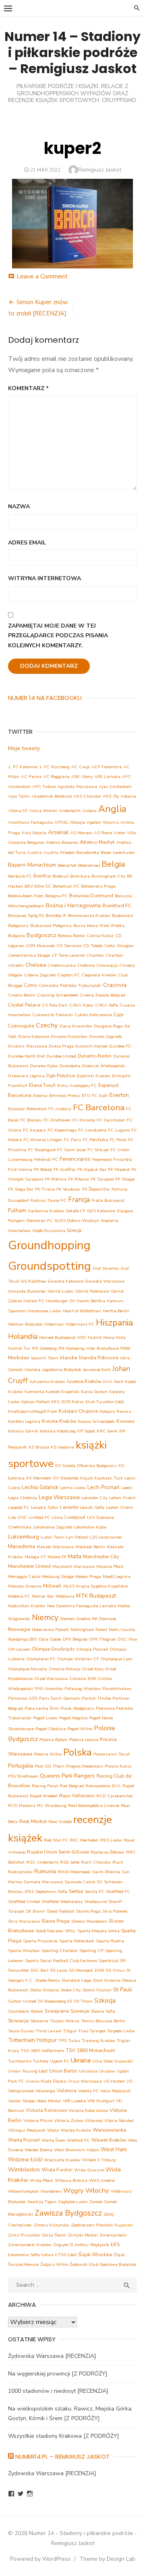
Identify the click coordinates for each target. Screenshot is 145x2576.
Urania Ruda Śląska (46, 2081)
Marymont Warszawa (74, 1566)
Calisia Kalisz (100, 936)
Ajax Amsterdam (115, 787)
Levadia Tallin (45, 1507)
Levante (69, 1507)
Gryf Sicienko (106, 1268)
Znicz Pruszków (24, 2235)
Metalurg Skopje (58, 1576)
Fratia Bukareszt (108, 1200)
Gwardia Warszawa (105, 1281)
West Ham (114, 2149)
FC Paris (72, 1140)
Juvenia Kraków (84, 1381)
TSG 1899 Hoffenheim (42, 2051)
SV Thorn (83, 2001)
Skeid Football (60, 1911)
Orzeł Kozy (93, 1669)
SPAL (70, 1931)
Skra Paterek (115, 1911)
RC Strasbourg (52, 1806)
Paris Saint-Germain (60, 1698)
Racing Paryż (45, 1786)
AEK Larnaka (107, 776)
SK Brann (35, 1911)
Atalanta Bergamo (26, 842)
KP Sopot (86, 1431)
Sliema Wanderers (89, 1921)
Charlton (95, 955)
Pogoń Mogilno (73, 1718)
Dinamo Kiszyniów (69, 1036)
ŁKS (115, 2244)
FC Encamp (84, 1120)
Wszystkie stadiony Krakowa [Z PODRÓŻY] (64, 2436)
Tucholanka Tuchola (28, 2061)
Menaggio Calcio (24, 1576)
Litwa (57, 1517)
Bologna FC (56, 896)
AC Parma (31, 776)
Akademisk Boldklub (52, 796)
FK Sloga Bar (21, 1189)
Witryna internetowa (45, 578)
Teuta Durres (21, 2031)
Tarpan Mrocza (65, 2021)
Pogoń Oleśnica (51, 1729)
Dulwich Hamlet (91, 1046)
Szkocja (105, 2001)
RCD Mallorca (22, 1806)
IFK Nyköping (71, 1348)
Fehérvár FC (46, 1159)
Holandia (23, 1336)
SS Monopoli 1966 (86, 1970)
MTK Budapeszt (96, 1596)
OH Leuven (19, 1649)
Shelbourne (95, 1902)
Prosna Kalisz (118, 1766)
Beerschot (67, 865)
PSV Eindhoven (23, 1776)
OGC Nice (127, 1639)
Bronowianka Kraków (89, 916)
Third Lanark (49, 2031)
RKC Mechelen (84, 1840)
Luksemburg (24, 1537)
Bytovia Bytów (71, 936)
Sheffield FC (118, 1892)
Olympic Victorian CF (78, 1659)
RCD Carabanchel (114, 1796)
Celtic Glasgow (119, 946)
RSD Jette (70, 1862)
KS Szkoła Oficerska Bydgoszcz (86, 1466)
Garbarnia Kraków (46, 1211)
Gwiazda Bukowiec (27, 1291)
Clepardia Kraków (99, 975)
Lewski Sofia (92, 1507)
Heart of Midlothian (82, 1311)
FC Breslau (31, 1120)
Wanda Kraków (76, 2130)
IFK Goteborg (44, 1348)
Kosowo (125, 1421)
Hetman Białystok (25, 1324)
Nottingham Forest (89, 1630)
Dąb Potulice (61, 1075)
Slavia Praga (56, 1921)
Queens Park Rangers (67, 1776)
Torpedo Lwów (121, 2031)
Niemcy (45, 1617)
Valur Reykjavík (116, 2091)
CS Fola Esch (55, 1005)
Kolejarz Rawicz (115, 1411)
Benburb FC (20, 876)
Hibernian (54, 1324)
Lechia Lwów (73, 1488)
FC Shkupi (98, 1150)
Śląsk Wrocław (95, 2254)
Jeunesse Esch (97, 1370)
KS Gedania (62, 1447)
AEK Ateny (82, 776)
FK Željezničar (96, 1189)
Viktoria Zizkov (69, 2121)
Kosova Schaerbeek (96, 1421)
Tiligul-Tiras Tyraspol (84, 2031)
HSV (82, 1337)
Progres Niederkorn (85, 1766)
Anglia (112, 809)
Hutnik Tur (19, 1348)
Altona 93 (18, 811)
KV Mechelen (39, 1478)
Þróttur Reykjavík (92, 2245)
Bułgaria (17, 936)
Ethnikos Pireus (65, 1096)
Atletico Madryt (97, 842)
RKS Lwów (111, 1840)
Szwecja (80, 2011)
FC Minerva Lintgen (43, 1140)
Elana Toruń (42, 1085)
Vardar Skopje (22, 2101)
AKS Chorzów (87, 796)
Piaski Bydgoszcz (77, 1708)
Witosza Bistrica (71, 2180)
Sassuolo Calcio (80, 1882)
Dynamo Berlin (95, 1056)
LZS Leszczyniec (106, 1537)
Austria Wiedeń (59, 852)
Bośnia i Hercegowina (73, 905)
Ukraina (81, 2060)
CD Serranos (69, 946)
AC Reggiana (56, 776)
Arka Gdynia (34, 833)
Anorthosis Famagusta (30, 822)
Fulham (17, 1210)
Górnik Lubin (61, 1291)
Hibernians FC (80, 1324)
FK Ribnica (56, 1179)
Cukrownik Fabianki (53, 1015)
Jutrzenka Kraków (47, 1382)
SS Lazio (59, 1970)
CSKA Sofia (107, 1005)
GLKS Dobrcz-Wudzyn (77, 1220)
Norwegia (19, 1629)
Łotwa (48, 2255)
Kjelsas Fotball (35, 1402)
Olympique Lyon (117, 1659)
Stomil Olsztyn (97, 1990)
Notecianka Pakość (50, 1630)
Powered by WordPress (40, 2559)
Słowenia (39, 2021)
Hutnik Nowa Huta (107, 1337)
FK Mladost (119, 1169)
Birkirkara (80, 876)
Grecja (74, 1230)
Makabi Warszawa (55, 1547)
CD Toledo (93, 946)
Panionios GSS (23, 1698)
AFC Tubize (44, 787)
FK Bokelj (43, 1169)
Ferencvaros (75, 1159)
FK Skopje (125, 1179)
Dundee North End (26, 1056)
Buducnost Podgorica (51, 926)
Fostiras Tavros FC (49, 1200)
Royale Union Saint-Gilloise (58, 1852)
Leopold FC (19, 1507)
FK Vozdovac (68, 1189)
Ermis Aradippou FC (77, 1085)
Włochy (97, 2190)
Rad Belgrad (72, 1786)
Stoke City (70, 1990)
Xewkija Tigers (42, 2202)
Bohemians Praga (98, 886)
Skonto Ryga (88, 1911)
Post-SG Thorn (50, 1766)
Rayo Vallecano (77, 1795)
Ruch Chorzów (96, 1862)
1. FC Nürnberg (54, 767)
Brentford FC (117, 905)
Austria (34, 852)
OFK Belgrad (75, 1639)
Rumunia (45, 1871)
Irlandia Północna (99, 1358)
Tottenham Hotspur (32, 2040)
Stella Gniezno (44, 1990)
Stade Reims (47, 1980)
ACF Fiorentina (107, 767)
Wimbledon (24, 2169)
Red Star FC (56, 1840)
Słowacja (18, 2020)
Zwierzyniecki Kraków (30, 2245)
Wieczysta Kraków (62, 2160)
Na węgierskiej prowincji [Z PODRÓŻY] (58, 2374)
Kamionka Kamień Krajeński (52, 1392)
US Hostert (114, 2081)
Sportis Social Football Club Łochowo (61, 1961)
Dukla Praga (61, 1046)
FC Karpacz (34, 1130)
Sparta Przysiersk (40, 1941)
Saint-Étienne (106, 1872)
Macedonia (22, 1546)
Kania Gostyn (94, 1392)
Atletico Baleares (62, 842)
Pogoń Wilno (80, 1729)
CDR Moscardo (40, 946)
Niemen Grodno (75, 1619)
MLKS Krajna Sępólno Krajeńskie (95, 1586)
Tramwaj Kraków (98, 2041)
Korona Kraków (59, 1421)
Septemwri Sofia (51, 1892)
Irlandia (69, 1358)
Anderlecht (70, 811)
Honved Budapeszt (57, 1337)
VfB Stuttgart (101, 2101)
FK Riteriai (79, 1179)
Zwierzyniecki (113, 2235)
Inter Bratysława (103, 1348)
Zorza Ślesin (54, 2235)
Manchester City (101, 1556)
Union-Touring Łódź (28, 2071)
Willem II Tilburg (99, 2160)
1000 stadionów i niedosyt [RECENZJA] (58, 2391)
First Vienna (20, 1169)
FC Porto (118, 1140)
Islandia (32, 1370)
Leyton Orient (119, 1507)
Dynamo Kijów (44, 1066)
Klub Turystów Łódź (105, 1402)
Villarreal (94, 2121)
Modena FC (19, 1596)
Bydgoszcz (41, 935)
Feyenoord (102, 1159)
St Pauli (123, 1990)
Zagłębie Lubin (73, 2202)
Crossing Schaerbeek (58, 995)
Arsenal (58, 832)
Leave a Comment (42, 276)
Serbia (76, 1891)
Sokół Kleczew (49, 1931)
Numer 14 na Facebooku (45, 698)
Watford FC (78, 2140)
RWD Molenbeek (74, 1872)
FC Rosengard (42, 1150)
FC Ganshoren (111, 1120)
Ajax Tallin (19, 796)
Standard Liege (76, 1980)
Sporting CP (91, 1951)
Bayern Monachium (32, 865)
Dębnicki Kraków (93, 1076)
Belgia (113, 864)
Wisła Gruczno (89, 2170)
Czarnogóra (21, 1026)
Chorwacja (107, 965)
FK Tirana (45, 1189)
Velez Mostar (49, 2101)
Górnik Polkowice (92, 1291)
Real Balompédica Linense (94, 1806)
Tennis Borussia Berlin (103, 2021)
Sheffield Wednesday (62, 1902)
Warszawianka (109, 2130)
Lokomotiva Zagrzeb (53, 1527)
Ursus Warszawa (85, 2081)
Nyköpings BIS (22, 1639)
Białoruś (60, 876)
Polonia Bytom (53, 1740)
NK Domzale (104, 1619)
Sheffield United (24, 1902)
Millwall (52, 1586)
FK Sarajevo (102, 1179)
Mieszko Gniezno (25, 1586)
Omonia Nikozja (65, 1669)
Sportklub (108, 1961)
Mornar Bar (43, 1596)
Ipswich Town (45, 1358)
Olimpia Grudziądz (53, 1649)
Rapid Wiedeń (44, 1796)
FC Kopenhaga (62, 1130)
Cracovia (115, 985)
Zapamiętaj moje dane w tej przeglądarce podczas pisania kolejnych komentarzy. (58, 636)
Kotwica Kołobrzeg (58, 1431)
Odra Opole (50, 1639)
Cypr (119, 1014)
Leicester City (94, 1498)
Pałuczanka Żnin (42, 1708)
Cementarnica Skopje (29, 955)
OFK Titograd (102, 1639)
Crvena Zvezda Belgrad (103, 995)
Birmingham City (108, 876)
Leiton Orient (122, 1498)
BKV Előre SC (38, 886)
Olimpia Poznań (92, 1649)
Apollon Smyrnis (103, 822)
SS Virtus (115, 1970)
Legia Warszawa (59, 1497)
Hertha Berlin (116, 1311)
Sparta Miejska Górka (98, 1931)
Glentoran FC (39, 1220)
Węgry (74, 2190)
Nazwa (19, 506)
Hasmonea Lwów (45, 1311)
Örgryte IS (63, 2245)
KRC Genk (107, 1431)
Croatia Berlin (22, 995)
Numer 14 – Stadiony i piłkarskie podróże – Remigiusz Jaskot (72, 52)
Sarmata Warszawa (43, 1882)
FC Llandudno (92, 1130)
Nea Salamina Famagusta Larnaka (82, 1606)
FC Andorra (60, 1109)
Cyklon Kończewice (93, 1015)
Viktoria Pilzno (38, 2121)
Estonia (40, 1096)
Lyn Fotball (77, 1537)
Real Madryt (33, 1821)
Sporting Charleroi (60, 1951)
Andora (89, 811)
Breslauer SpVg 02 (26, 916)
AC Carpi (81, 767)
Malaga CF (35, 1557)
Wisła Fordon (57, 2170)
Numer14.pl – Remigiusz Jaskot (62, 2456)
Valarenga (45, 2091)
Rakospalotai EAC (103, 1786)
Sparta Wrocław (24, 1951)
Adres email (27, 543)
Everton (119, 1095)
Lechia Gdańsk (40, 1487)
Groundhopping (49, 1245)
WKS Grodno (102, 2180)
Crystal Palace (24, 1005)
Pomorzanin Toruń (112, 1754)
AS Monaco (81, 833)
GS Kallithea (33, 1281)
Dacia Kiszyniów (76, 1026)
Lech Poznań (104, 1487)
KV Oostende (66, 1478)
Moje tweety (24, 748)
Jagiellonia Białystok (62, 1370)
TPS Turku (69, 2041)
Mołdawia (65, 1596)
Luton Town (53, 1537)
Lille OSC (18, 1517)
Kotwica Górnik (23, 1431)
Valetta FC (88, 2091)
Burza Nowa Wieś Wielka (99, 926)
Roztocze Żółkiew (108, 1852)
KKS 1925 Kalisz (67, 1402)
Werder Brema (38, 2150)
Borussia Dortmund (91, 895)
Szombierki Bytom (26, 2011)
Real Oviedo (60, 1822)
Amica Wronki (43, 811)
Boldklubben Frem (26, 896)
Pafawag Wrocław (83, 1689)
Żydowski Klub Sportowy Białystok (103, 2264)
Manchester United (29, 1566)
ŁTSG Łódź (66, 2255)
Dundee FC (120, 1046)
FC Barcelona (99, 1107)
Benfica (42, 876)
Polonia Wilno (48, 1754)
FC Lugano (119, 1130)
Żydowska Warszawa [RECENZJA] (52, 2356)
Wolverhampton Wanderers (35, 2191)
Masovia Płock (110, 1566)
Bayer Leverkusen (118, 852)
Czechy (47, 1025)
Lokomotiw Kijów (90, 1527)
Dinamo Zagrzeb (105, 1036)
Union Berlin (63, 2071)
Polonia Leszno (84, 1740)
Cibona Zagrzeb (40, 975)
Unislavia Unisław (97, 2071)
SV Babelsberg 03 (55, 2001)
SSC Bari (39, 1970)
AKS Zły (111, 796)
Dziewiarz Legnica (26, 1076)
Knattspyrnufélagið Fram (33, 1411)
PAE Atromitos (49, 1689)
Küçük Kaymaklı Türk (101, 1478)
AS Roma (103, 833)
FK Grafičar (65, 1169)
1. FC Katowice (23, 767)
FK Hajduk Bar (92, 1169)
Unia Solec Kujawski (113, 2061)
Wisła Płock (41, 2180)
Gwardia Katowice (65, 1281)
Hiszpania (114, 1323)
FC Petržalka (95, 1140)
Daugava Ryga (108, 1026)
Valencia (67, 2090)
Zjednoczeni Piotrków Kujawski (102, 2225)
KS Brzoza (39, 1447)
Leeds (127, 1488)
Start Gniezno (107, 1980)
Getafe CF (76, 1211)
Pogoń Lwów (45, 1718)
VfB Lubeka (74, 2101)
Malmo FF (57, 1557)
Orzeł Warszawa (51, 1679)
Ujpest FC (60, 2061)
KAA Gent (113, 1382)
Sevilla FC (94, 1892)
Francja (79, 1200)
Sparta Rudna (110, 1941)
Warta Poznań (24, 2140)
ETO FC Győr (95, 1096)
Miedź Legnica (117, 1576)
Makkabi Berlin (90, 1547)
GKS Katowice (101, 1211)
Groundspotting (50, 1266)
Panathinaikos (117, 1689)
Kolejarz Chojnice (78, 1411)
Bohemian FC (66, 886)
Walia (53, 2130)
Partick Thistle (96, 1698)
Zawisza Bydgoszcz (68, 2213)
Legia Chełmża (23, 1498)
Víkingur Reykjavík (27, 2130)
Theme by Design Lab (107, 2559)
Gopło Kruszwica (49, 1231)
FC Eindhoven (57, 1120)
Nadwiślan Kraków (27, 1606)
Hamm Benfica (91, 1301)
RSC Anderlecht (42, 1862)
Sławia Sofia (103, 2011)
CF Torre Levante (68, 955)
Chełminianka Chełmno (71, 965)
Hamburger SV (60, 1301)
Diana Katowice (34, 1036)
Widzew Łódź (25, 2160)
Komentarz (28, 388)
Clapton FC (68, 975)
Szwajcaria (57, 2011)
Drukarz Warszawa (28, 1046)
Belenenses (89, 865)
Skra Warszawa (24, 1921)
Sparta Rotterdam (77, 1941)
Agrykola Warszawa (77, 787)
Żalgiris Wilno (54, 2264)
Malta (75, 1556)
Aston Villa (125, 833)
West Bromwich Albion (77, 2150)
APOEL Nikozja (70, 822)
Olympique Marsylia (28, 1669)
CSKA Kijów (81, 1005)
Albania (128, 796)
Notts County (122, 1630)
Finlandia (123, 1159)
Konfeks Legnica (24, 1421)
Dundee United (61, 1056)
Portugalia (21, 1766)
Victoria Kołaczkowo (88, 2111)
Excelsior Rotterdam (27, 1109)
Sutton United (22, 2001)
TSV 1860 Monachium (91, 2050)
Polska (78, 1752)
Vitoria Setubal (119, 2121)
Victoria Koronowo (47, 2110)
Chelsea (36, 965)
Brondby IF (56, 916)
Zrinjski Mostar (83, 2235)
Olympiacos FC (41, 1659)
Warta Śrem (53, 2140)
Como (30, 985)
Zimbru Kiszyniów (51, 2225)
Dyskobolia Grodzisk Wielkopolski (92, 1066)
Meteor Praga (88, 1576)
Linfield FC (39, 1517)
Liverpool (75, 1517)
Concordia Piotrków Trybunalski (70, 985)
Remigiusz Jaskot (100, 170)
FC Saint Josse (71, 1150)
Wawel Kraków (109, 2140)
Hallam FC (34, 1301)
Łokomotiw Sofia (24, 2255)
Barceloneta (88, 852)
